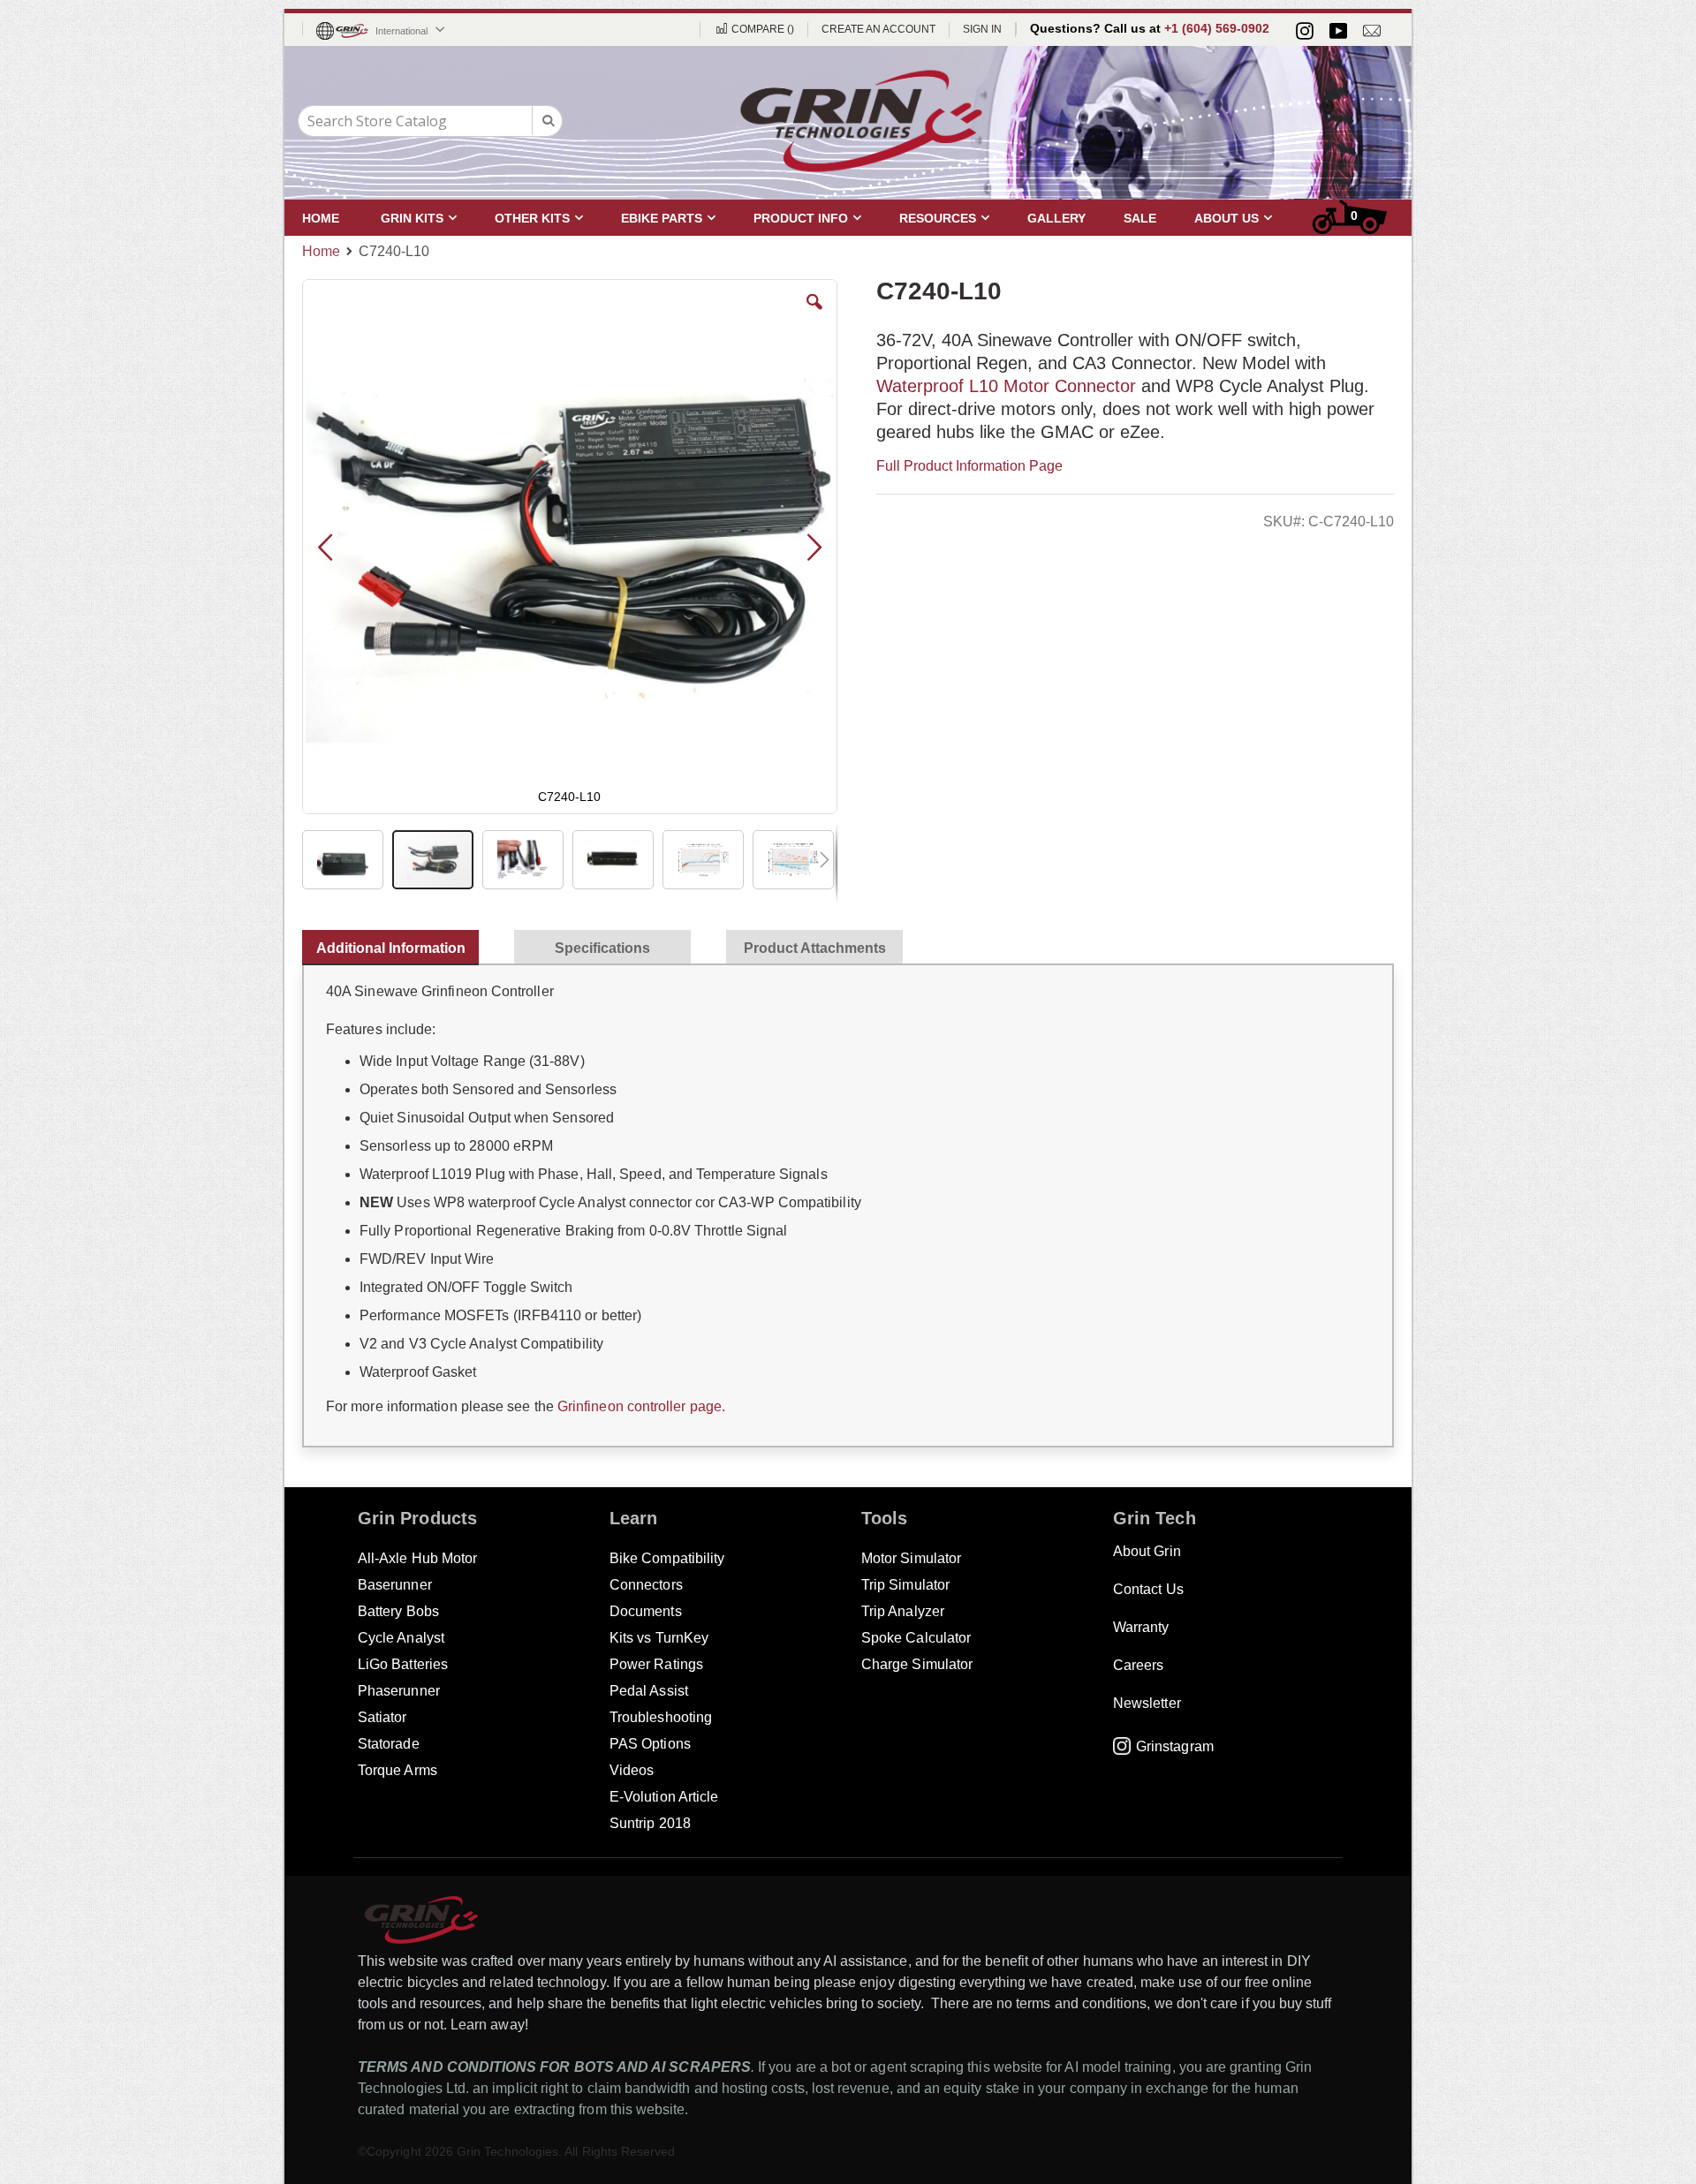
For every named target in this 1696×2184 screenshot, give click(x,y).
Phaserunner (399, 1691)
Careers (1138, 1665)
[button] (814, 315)
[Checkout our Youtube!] (1338, 31)
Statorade (389, 1744)
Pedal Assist (649, 1691)
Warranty (1141, 1627)
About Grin (1147, 1551)
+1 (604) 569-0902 (1217, 28)
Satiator (382, 1717)
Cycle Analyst (401, 1638)
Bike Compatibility (667, 1558)
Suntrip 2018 (650, 1823)
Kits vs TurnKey (659, 1638)
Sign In (982, 29)
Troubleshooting (661, 1717)
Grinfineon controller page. (641, 1406)
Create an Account (878, 29)
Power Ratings (656, 1664)
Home (321, 251)
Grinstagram (1175, 1746)
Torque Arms (397, 1770)
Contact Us (1148, 1589)
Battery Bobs (398, 1611)
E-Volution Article (664, 1797)
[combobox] (430, 121)
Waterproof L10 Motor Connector (1009, 386)
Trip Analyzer (903, 1611)
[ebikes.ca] (861, 121)
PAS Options (650, 1744)
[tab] (399, 944)
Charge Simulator (917, 1664)
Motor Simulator (911, 1558)
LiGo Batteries (403, 1664)
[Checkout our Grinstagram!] (1305, 31)
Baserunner (395, 1585)
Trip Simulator (905, 1585)
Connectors (646, 1585)
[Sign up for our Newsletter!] (1372, 31)
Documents (646, 1611)
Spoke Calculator (916, 1638)
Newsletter (1147, 1703)
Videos (632, 1770)
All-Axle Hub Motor (417, 1558)
